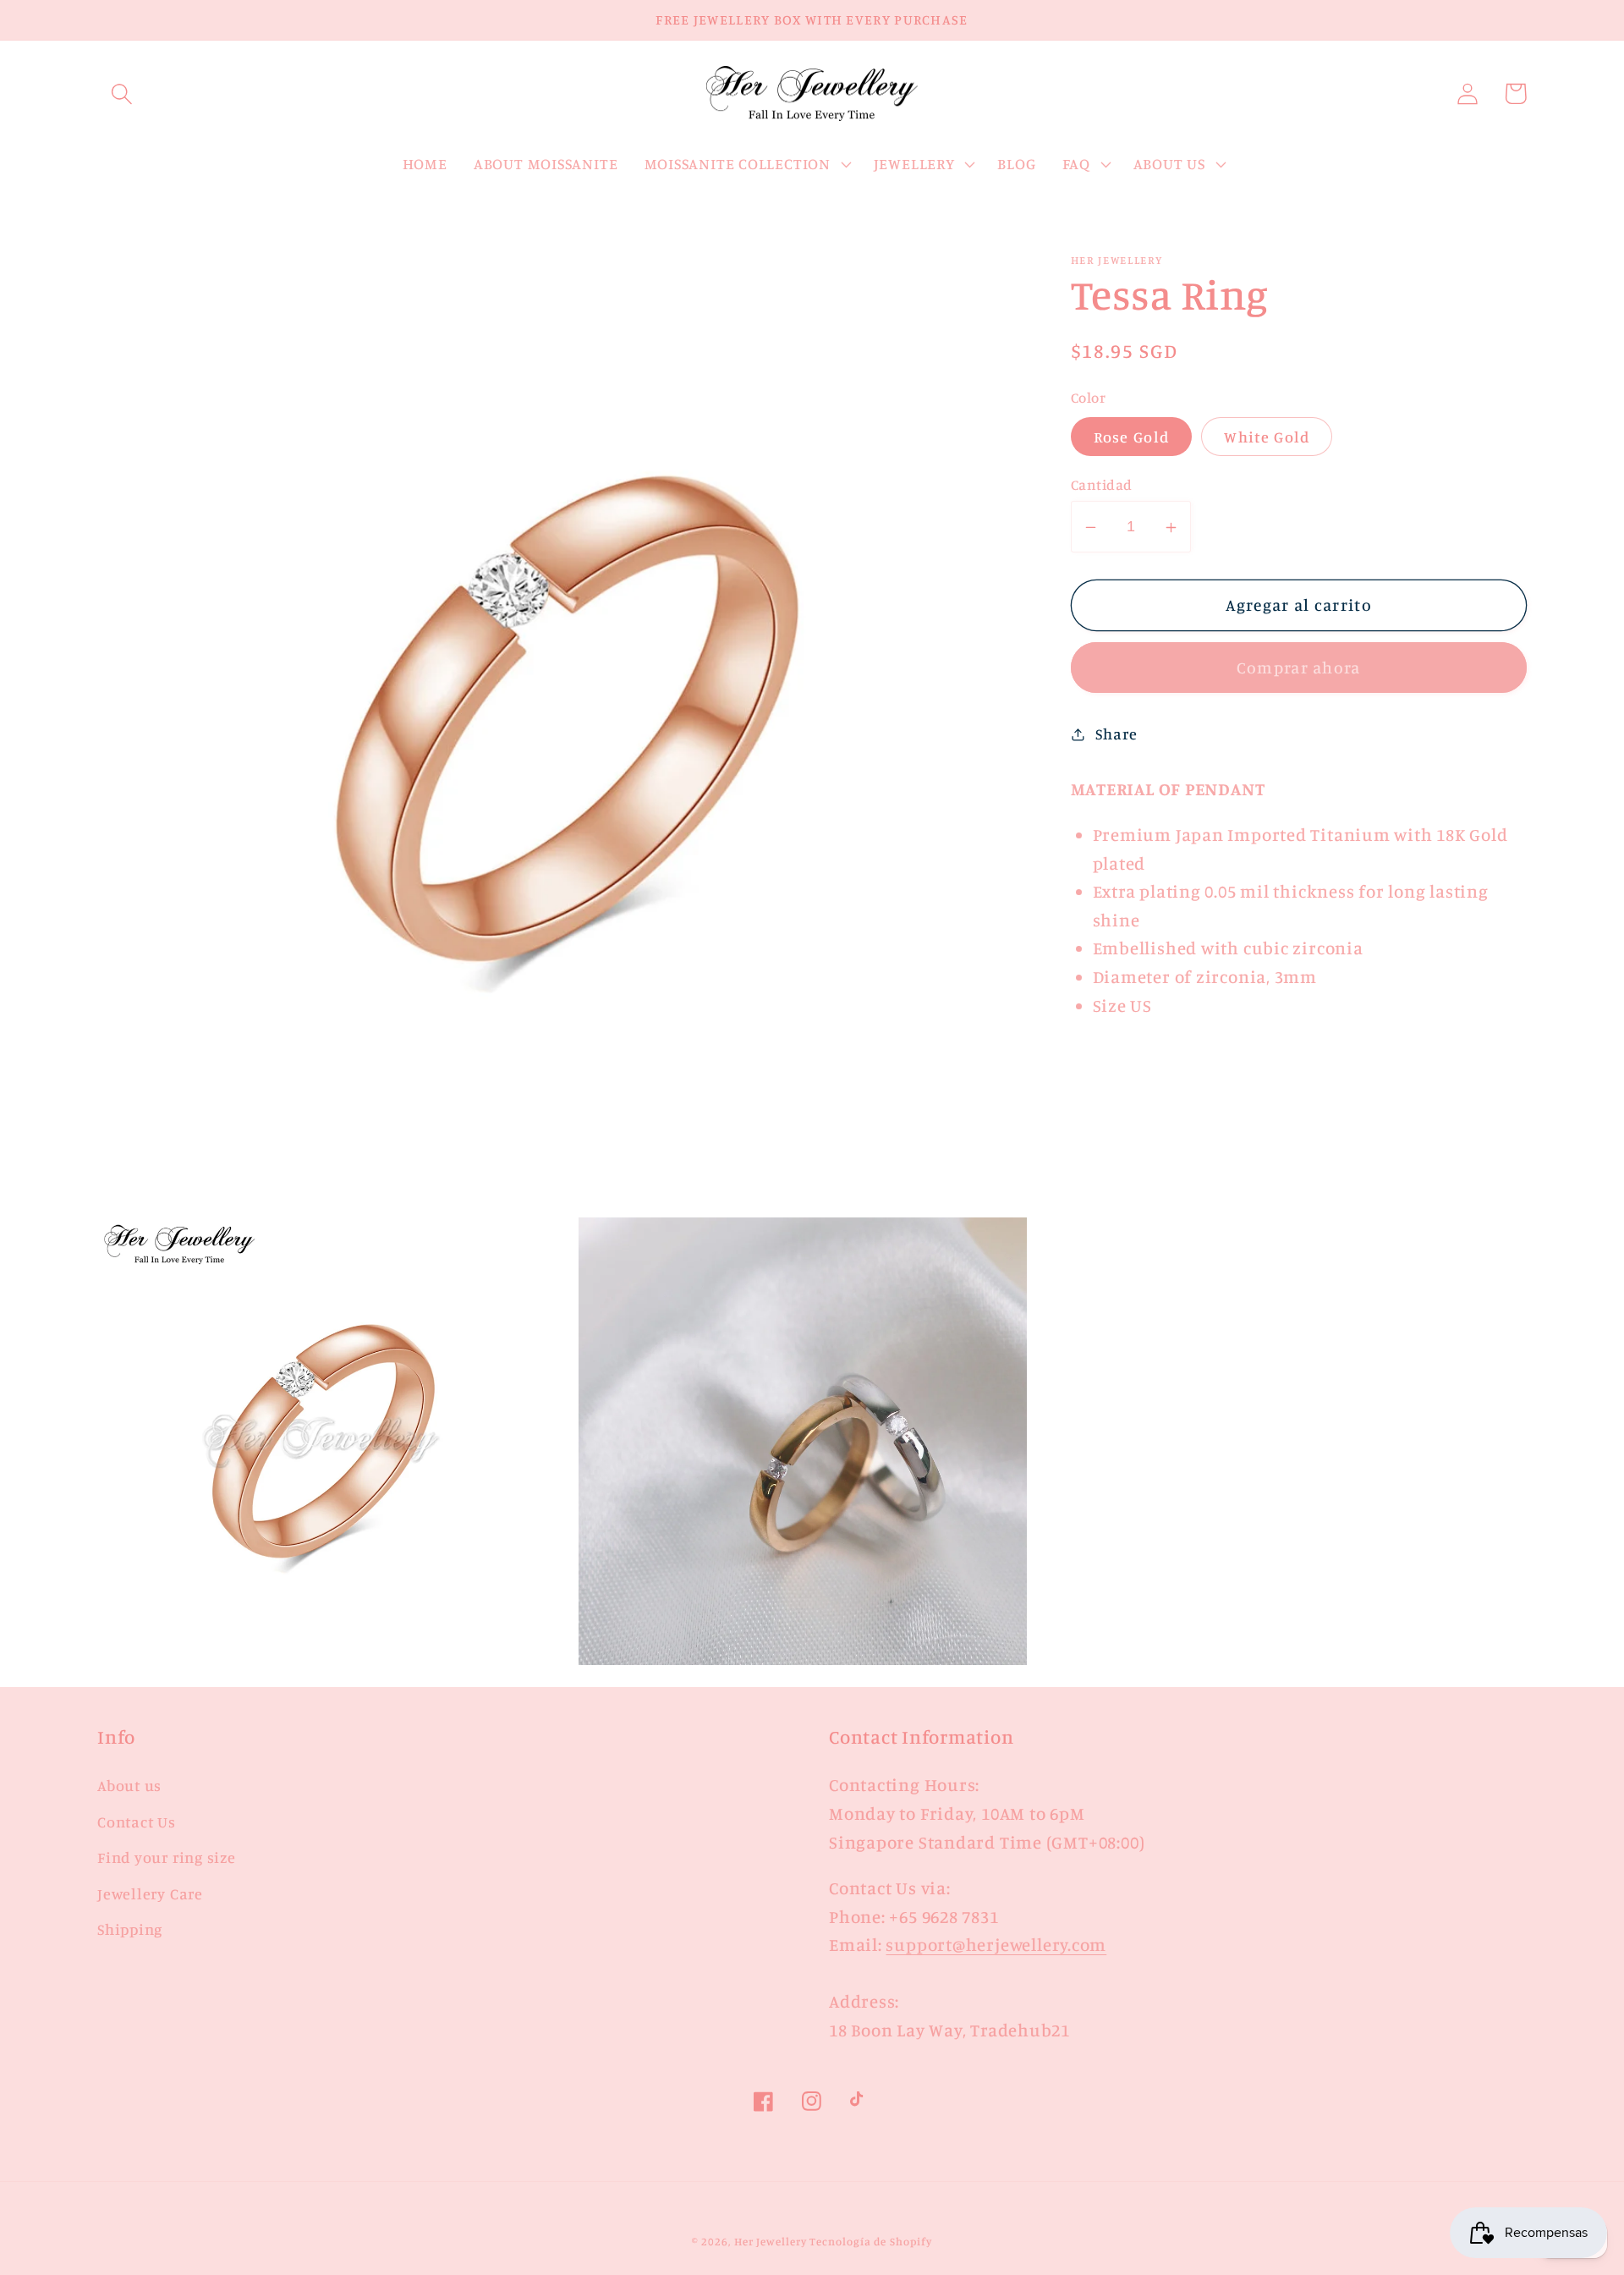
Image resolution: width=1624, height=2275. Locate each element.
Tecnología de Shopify (870, 2241)
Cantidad (1102, 485)
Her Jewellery (771, 2241)
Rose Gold (1132, 437)
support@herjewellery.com (996, 1945)
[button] (121, 93)
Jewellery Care (150, 1893)
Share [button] (1116, 734)
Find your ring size (167, 1857)
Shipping (130, 1929)
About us (129, 1785)
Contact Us (137, 1822)
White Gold (1267, 437)
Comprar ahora (1299, 668)
